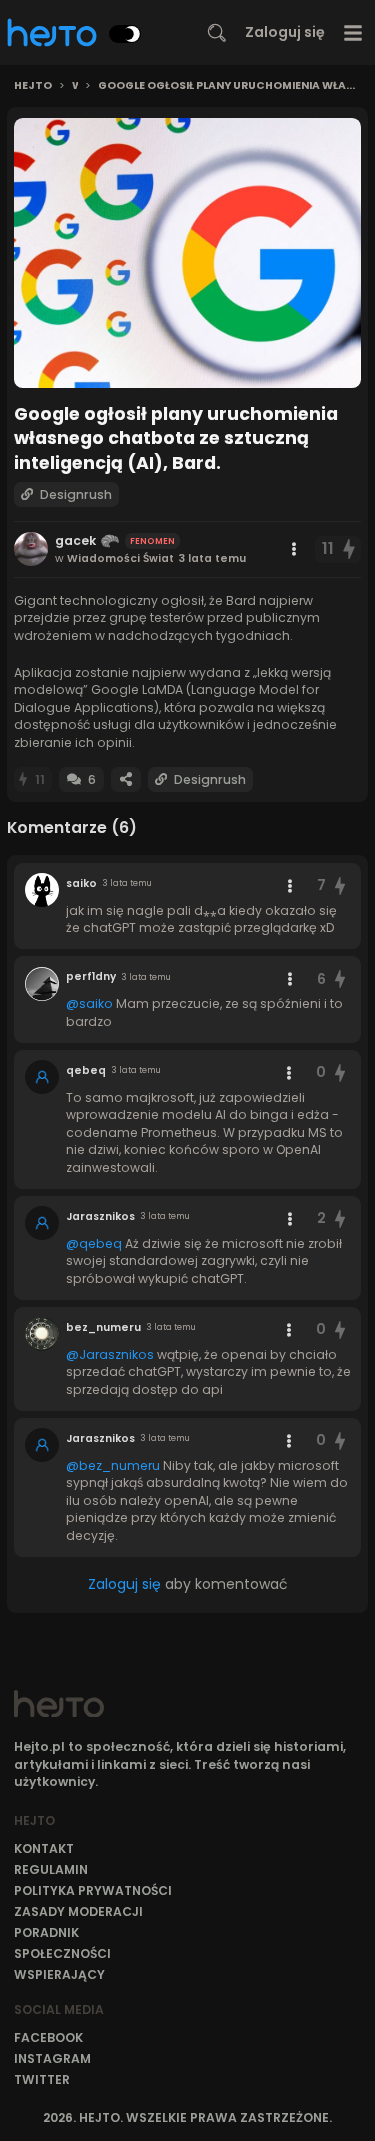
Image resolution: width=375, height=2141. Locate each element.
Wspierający (59, 1974)
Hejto (33, 86)
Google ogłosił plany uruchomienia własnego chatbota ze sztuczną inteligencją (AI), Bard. (229, 86)
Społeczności (62, 1953)
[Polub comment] (340, 885)
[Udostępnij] (126, 779)
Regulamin (51, 1869)
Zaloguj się (285, 32)
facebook (48, 2037)
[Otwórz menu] (353, 32)
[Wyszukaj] (217, 33)
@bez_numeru (113, 1465)
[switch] (125, 34)
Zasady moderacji (78, 1911)
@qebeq (94, 1243)
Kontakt (44, 1848)
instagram (52, 2058)
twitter (42, 2079)
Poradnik (46, 1932)
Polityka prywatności (93, 1890)
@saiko (89, 1003)
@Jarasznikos (110, 1354)
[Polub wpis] (350, 549)
